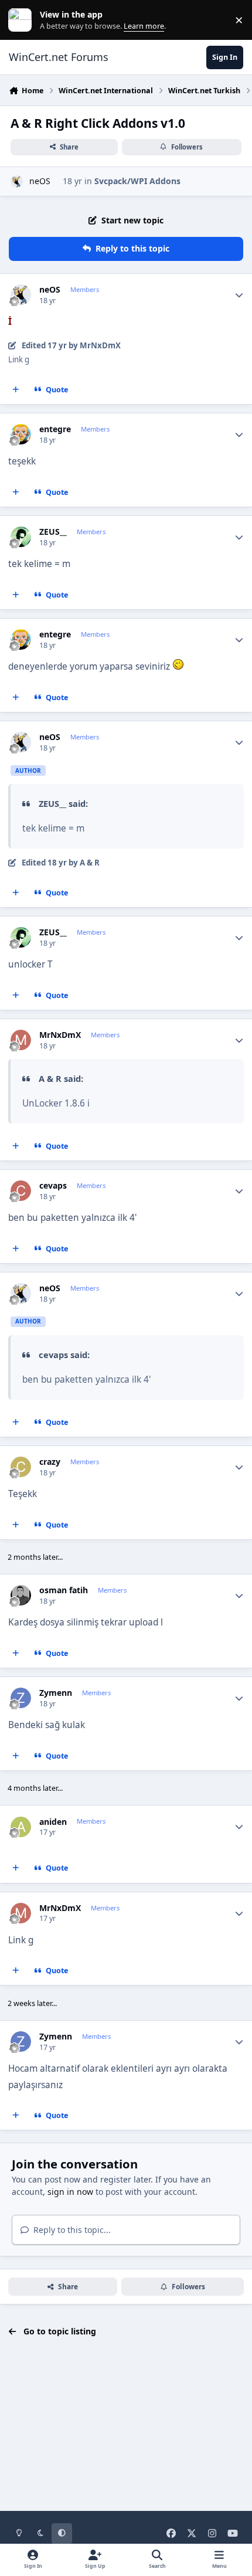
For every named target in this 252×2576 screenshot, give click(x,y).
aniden (53, 1822)
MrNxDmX (60, 1035)
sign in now (70, 2192)
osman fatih (64, 1590)
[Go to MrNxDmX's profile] (21, 1040)
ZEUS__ (53, 532)
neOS (40, 181)
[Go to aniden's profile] (21, 1827)
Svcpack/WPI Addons (137, 181)
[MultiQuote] (16, 390)
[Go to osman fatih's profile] (21, 1595)
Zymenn (56, 1693)
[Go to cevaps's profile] (21, 1191)
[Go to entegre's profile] (21, 434)
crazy (50, 1462)
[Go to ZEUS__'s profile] (21, 537)
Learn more (23, 20)
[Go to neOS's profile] (17, 181)
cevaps (53, 1186)
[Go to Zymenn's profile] (21, 1698)
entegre (55, 429)
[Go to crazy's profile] (21, 1467)
